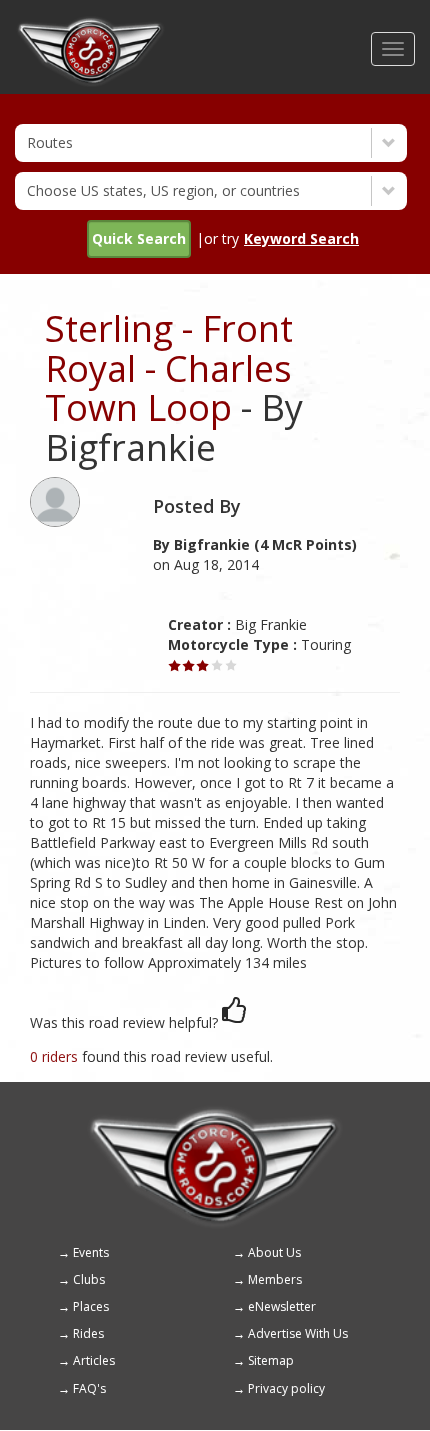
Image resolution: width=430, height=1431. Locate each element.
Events (91, 1252)
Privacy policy (286, 1388)
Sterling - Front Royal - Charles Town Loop (169, 368)
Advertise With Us (298, 1333)
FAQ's (89, 1388)
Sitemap (271, 1360)
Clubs (89, 1279)
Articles (94, 1360)
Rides (88, 1333)
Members (275, 1279)
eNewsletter (282, 1306)
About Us (274, 1252)
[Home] (90, 25)
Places (91, 1306)
